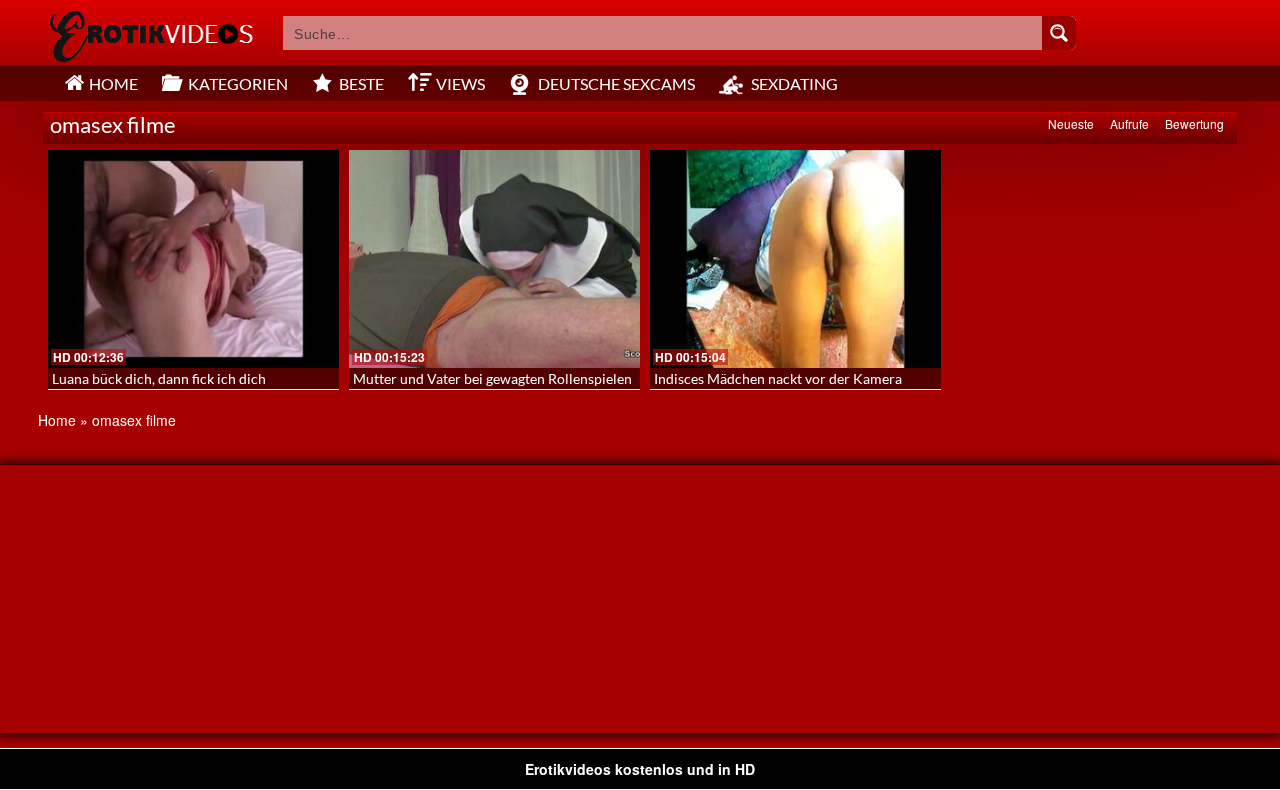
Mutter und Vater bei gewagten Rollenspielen (492, 378)
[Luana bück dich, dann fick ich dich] (193, 259)
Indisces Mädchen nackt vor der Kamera (778, 378)
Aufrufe (1129, 123)
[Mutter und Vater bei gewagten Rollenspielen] (494, 259)
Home (57, 420)
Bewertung (1194, 123)
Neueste (1071, 123)
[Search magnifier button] (1059, 33)
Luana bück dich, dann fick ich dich (159, 378)
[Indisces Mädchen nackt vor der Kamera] (795, 259)
